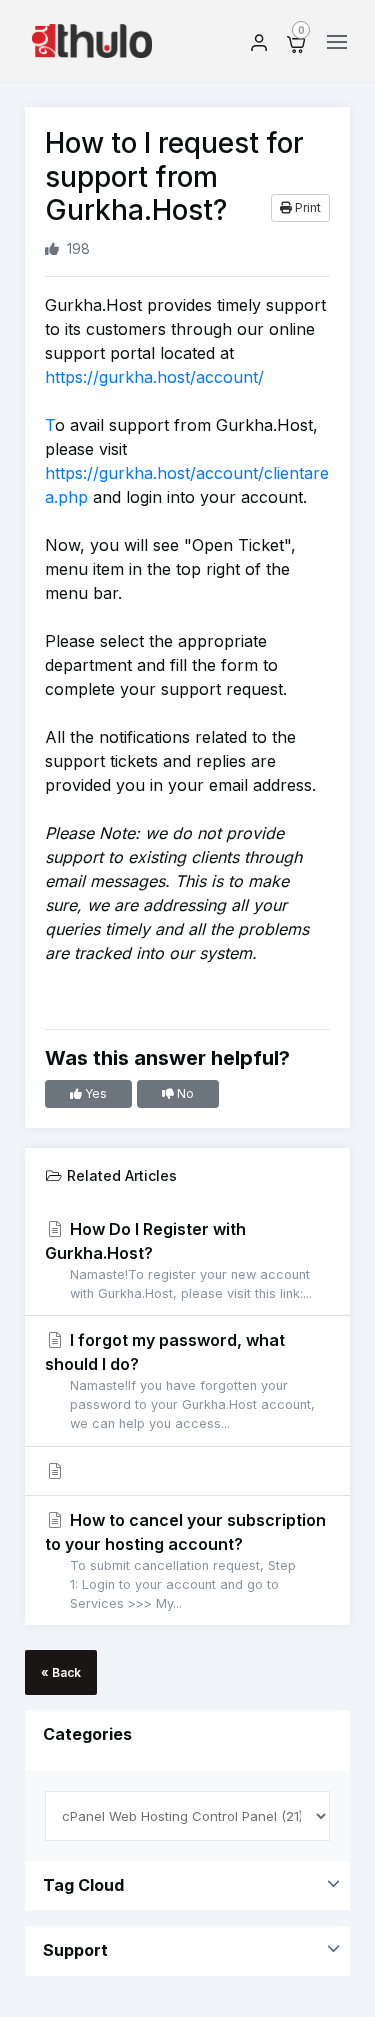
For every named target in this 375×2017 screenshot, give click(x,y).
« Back (61, 1672)
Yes (94, 1093)
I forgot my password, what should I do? (180, 1380)
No (184, 1093)
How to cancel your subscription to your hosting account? (185, 1560)
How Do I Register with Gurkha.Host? (178, 1260)
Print (306, 207)
